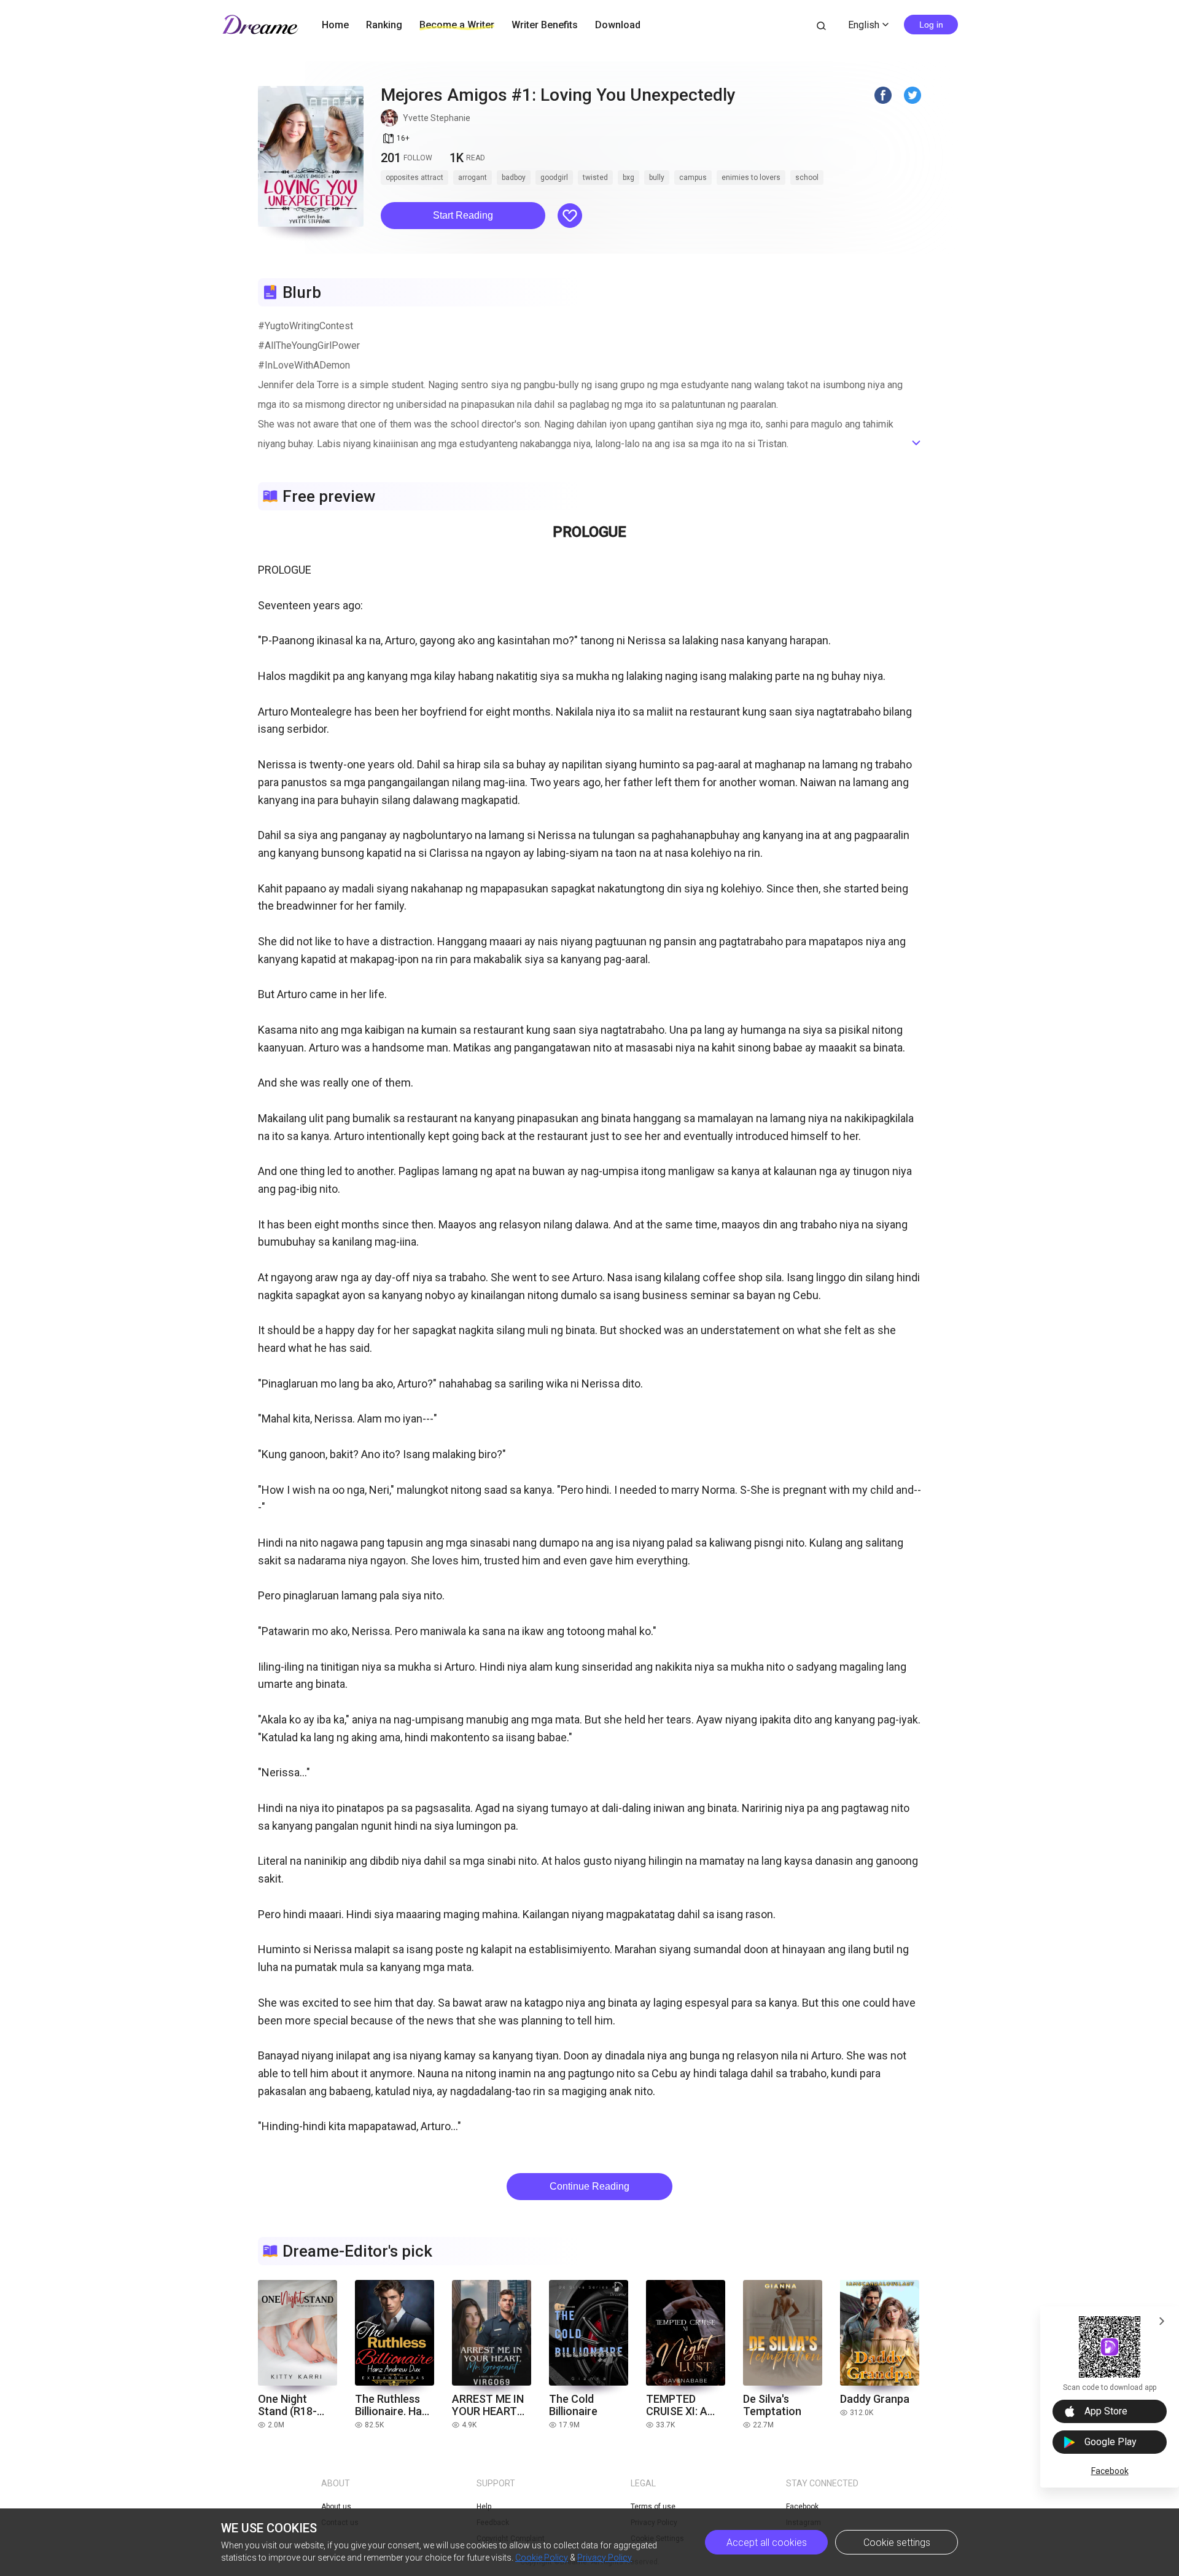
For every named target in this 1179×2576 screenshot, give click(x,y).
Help (484, 2507)
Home (335, 25)
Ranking (384, 25)
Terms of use (653, 2507)
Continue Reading (589, 2186)
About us (336, 2507)
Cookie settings (897, 2543)
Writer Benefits (545, 25)
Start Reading (463, 215)
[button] (463, 216)
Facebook (1110, 2471)
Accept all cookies (767, 2543)
